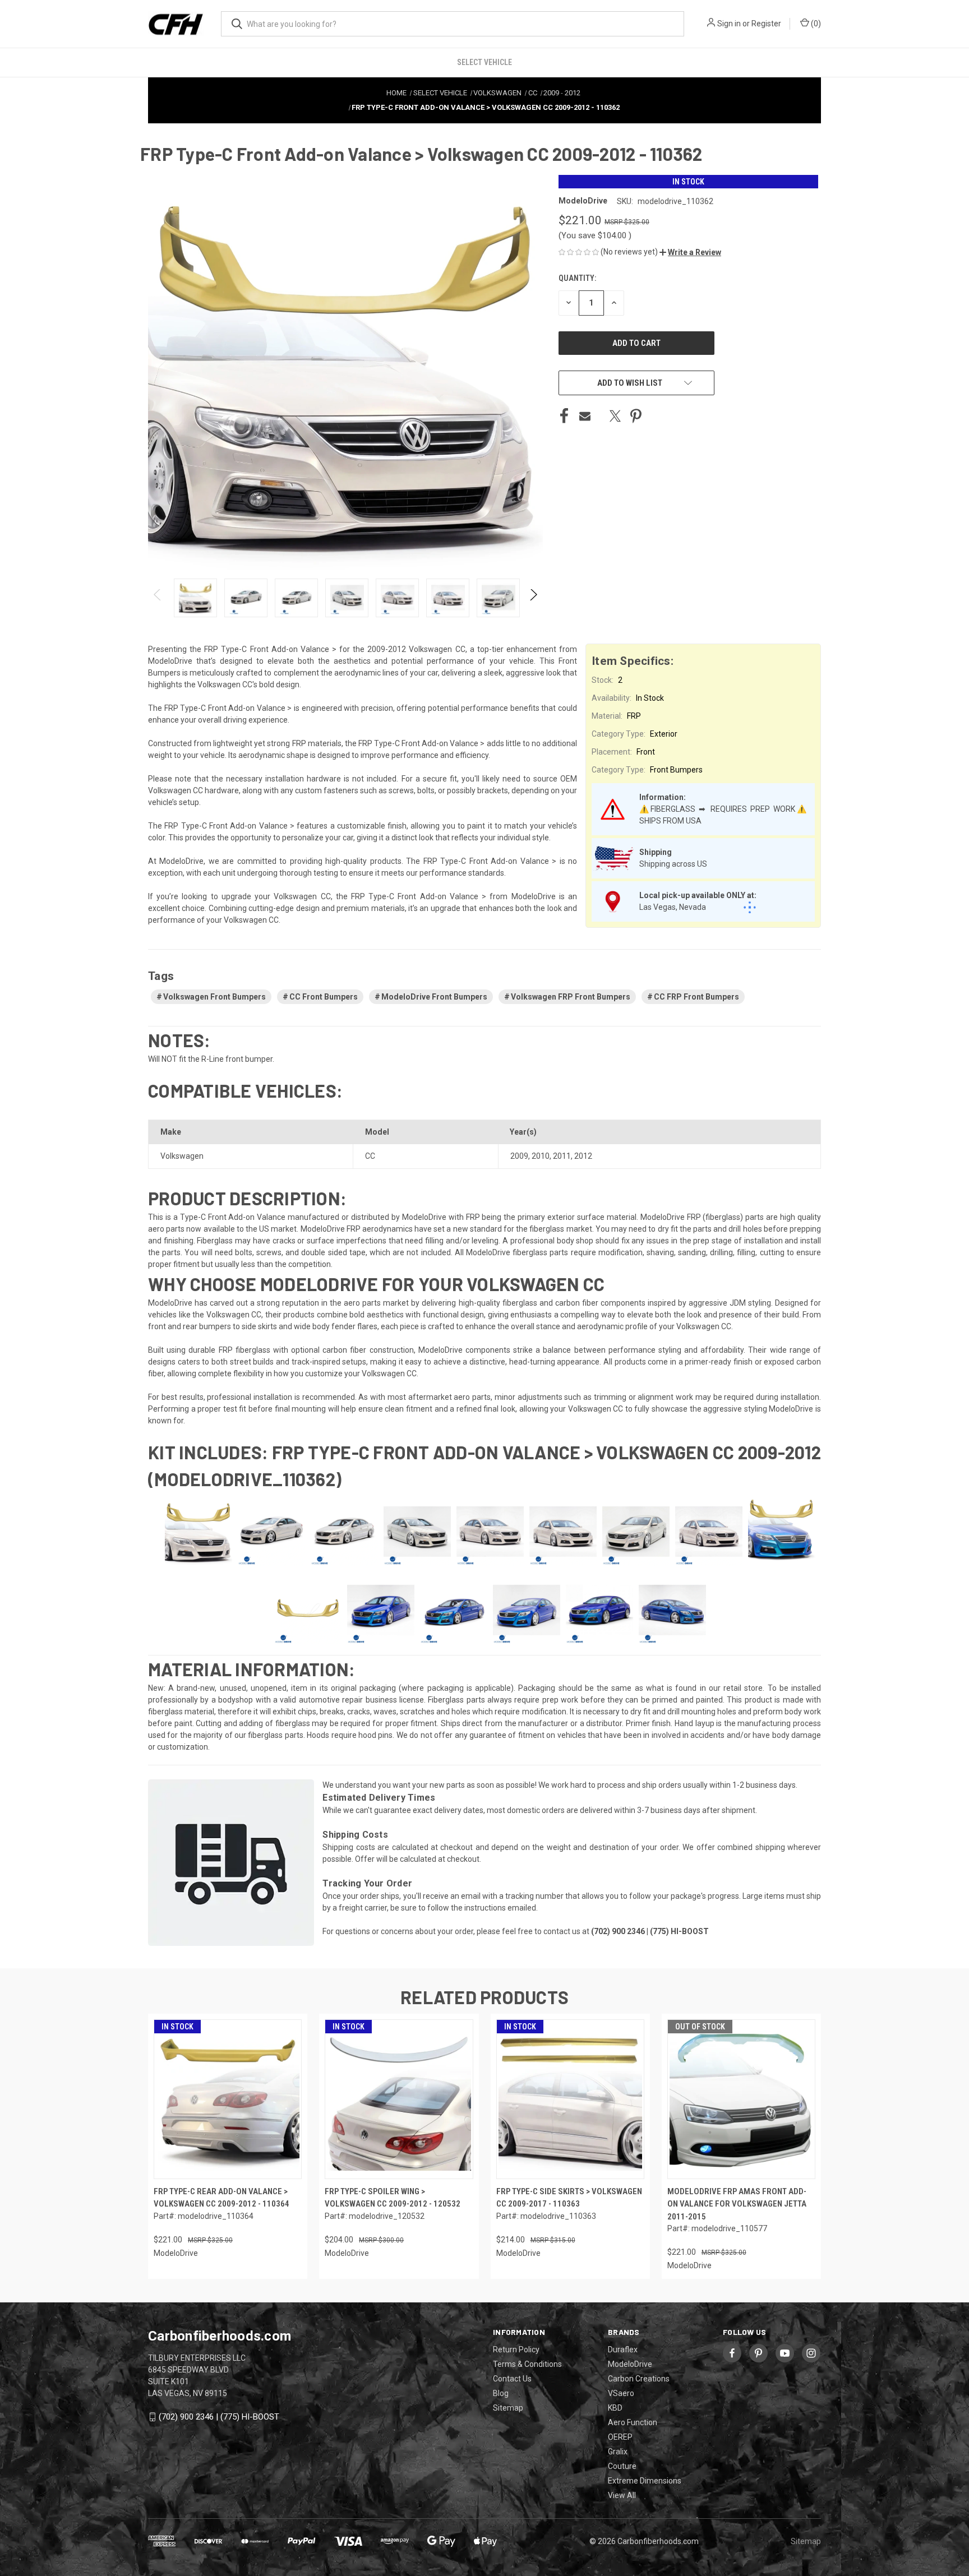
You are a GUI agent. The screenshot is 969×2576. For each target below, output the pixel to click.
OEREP (620, 2437)
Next (533, 598)
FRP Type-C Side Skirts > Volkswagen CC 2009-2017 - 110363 (569, 2198)
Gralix (618, 2452)
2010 (541, 1156)
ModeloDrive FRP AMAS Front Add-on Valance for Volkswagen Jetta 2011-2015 (737, 2204)
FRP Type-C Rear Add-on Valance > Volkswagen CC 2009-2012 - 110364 (222, 2198)
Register (766, 24)
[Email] (585, 416)
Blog (501, 2393)
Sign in (729, 24)
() (815, 24)
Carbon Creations (639, 2379)
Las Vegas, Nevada (673, 907)
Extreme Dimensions (645, 2481)
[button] (690, 252)
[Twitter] (615, 416)
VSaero (621, 2393)
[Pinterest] (636, 416)
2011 (562, 1156)
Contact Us (512, 2379)
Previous (158, 598)
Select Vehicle (484, 62)
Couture (622, 2466)
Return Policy (516, 2350)
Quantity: (577, 278)
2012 (583, 1156)
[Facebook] (564, 416)
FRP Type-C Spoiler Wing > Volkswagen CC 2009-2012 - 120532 (393, 2198)
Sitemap (508, 2408)
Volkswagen (182, 1156)
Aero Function (633, 2422)
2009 (519, 1156)
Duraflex (623, 2350)
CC (370, 1156)
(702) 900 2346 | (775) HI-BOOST (219, 2417)
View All (622, 2495)
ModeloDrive (630, 2364)
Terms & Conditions (527, 2364)
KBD (615, 2408)
